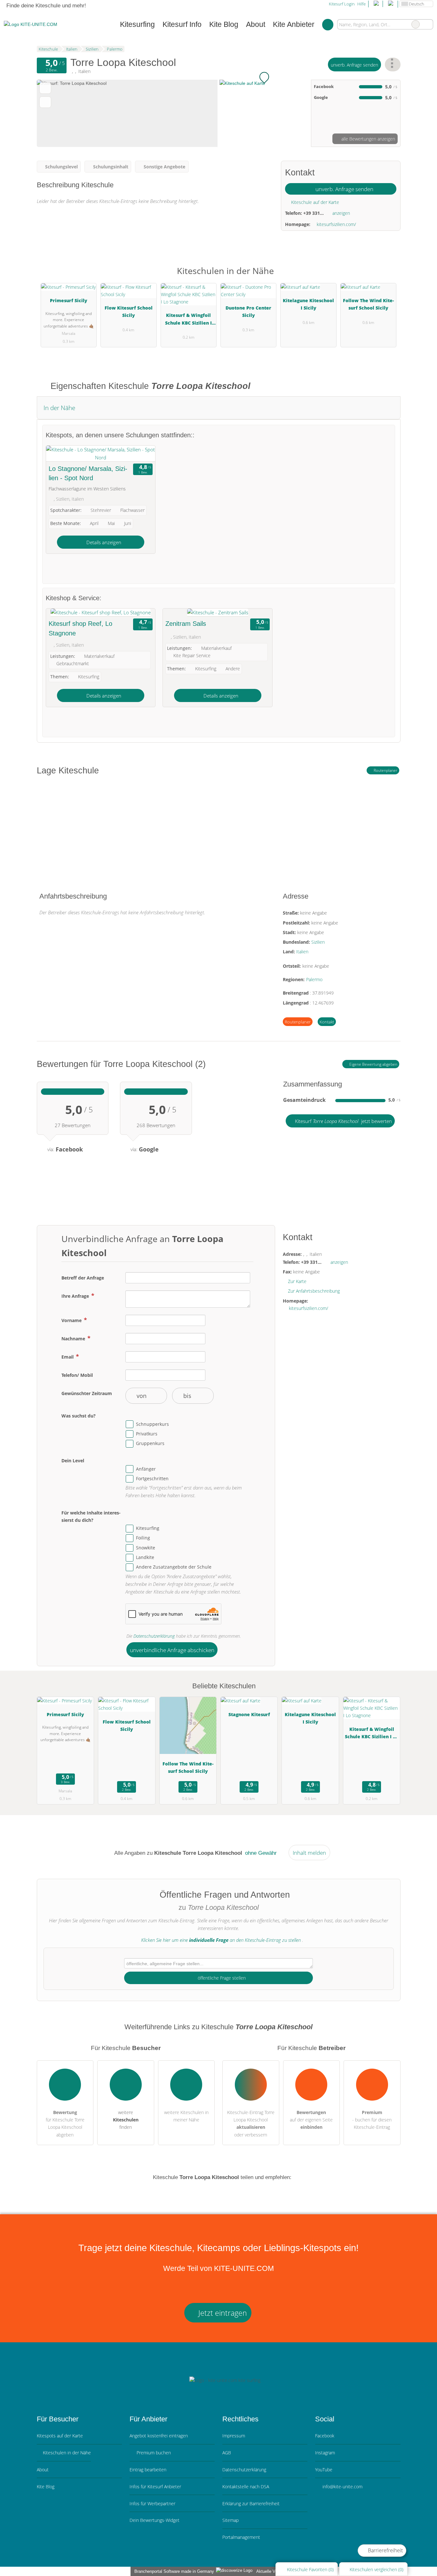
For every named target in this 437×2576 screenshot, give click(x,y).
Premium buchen (153, 2453)
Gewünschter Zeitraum (87, 1393)
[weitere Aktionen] (393, 65)
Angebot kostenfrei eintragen (159, 2436)
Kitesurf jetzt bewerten (343, 1121)
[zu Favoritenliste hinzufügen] (45, 88)
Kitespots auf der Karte (60, 2436)
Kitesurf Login (341, 4)
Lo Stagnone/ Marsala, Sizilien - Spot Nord (88, 473)
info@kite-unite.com (342, 2487)
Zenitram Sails (186, 624)
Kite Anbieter (294, 24)
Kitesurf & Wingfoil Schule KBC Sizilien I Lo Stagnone (188, 320)
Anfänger (146, 1469)
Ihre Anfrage (76, 1296)
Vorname (72, 1320)
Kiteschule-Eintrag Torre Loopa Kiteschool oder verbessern (251, 2123)
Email (68, 1357)
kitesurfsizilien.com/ (336, 224)
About (256, 24)
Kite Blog (224, 24)
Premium (387, 276)
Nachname (74, 1339)
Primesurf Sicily (69, 300)
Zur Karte (297, 1281)
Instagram (325, 2453)
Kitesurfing (148, 1528)
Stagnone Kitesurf (249, 1714)
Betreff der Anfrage (83, 1278)
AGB (227, 2453)
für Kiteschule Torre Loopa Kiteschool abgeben (65, 2123)
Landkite (145, 1557)
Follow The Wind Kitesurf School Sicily (368, 304)
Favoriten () (310, 2569)
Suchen (428, 24)
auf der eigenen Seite (311, 2120)
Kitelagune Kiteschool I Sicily (308, 304)
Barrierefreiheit (385, 2550)
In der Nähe (59, 408)
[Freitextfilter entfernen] (416, 24)
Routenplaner (385, 770)
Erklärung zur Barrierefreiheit (251, 2503)
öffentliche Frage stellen (221, 1978)
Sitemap (230, 2520)
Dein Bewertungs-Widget (155, 2520)
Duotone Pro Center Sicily (248, 311)
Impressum (234, 2436)
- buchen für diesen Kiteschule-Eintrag (372, 2120)
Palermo (314, 979)
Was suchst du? (79, 1416)
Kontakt (327, 1022)
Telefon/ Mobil (77, 1375)
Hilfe (362, 4)
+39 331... (314, 213)
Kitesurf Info (182, 24)
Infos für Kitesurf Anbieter (155, 2487)
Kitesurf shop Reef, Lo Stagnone (80, 628)
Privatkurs (147, 1434)
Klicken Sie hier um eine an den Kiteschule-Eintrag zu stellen (221, 1940)
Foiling (143, 1538)
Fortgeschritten (152, 1478)
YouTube (324, 2470)
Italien (302, 952)
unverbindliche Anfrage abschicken (172, 1650)
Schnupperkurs (152, 1424)
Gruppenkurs (150, 1443)
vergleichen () (377, 2569)
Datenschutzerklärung (154, 1636)
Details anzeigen (103, 542)
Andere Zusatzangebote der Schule (174, 1567)
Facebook (325, 2436)
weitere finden (126, 2120)
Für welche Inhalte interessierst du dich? (91, 1516)
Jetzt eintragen (222, 2313)
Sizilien (318, 942)
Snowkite (146, 1548)
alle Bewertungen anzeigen (368, 139)
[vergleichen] (45, 102)
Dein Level (73, 1461)
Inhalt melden (309, 1853)
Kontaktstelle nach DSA (246, 2487)
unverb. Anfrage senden (354, 65)
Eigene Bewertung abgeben (373, 1064)
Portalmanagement (241, 2537)
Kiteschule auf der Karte (314, 202)
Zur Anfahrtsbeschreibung (314, 1291)
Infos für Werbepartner (152, 2503)
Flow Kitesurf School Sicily (129, 311)
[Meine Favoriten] (328, 24)
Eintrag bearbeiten (148, 2470)
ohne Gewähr (261, 1853)
